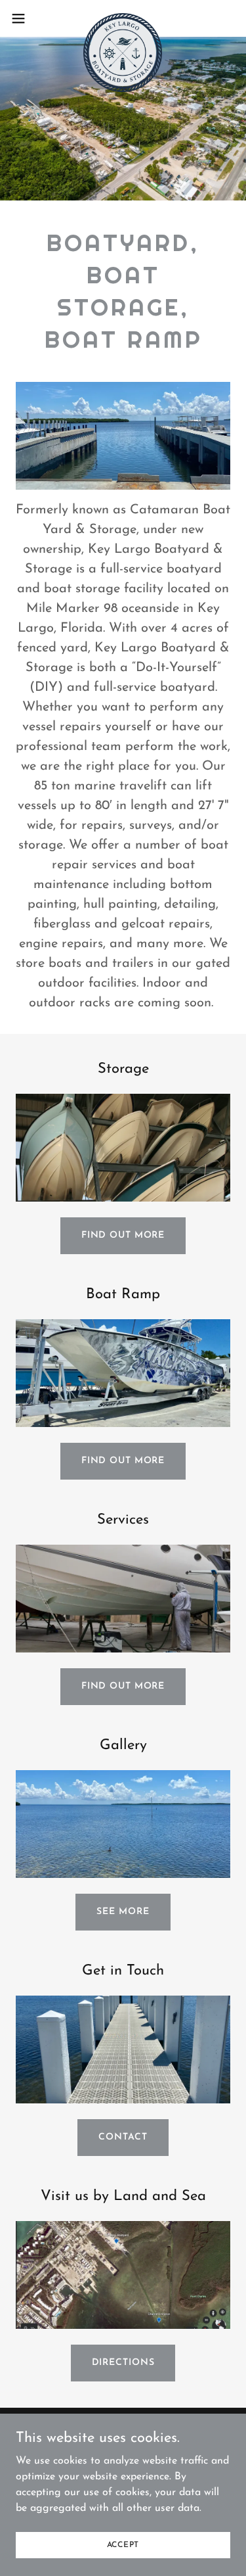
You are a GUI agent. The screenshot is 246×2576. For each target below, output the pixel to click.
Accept (123, 2544)
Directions (123, 2363)
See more (123, 1912)
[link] (123, 18)
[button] (23, 18)
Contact (123, 2137)
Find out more (123, 1235)
